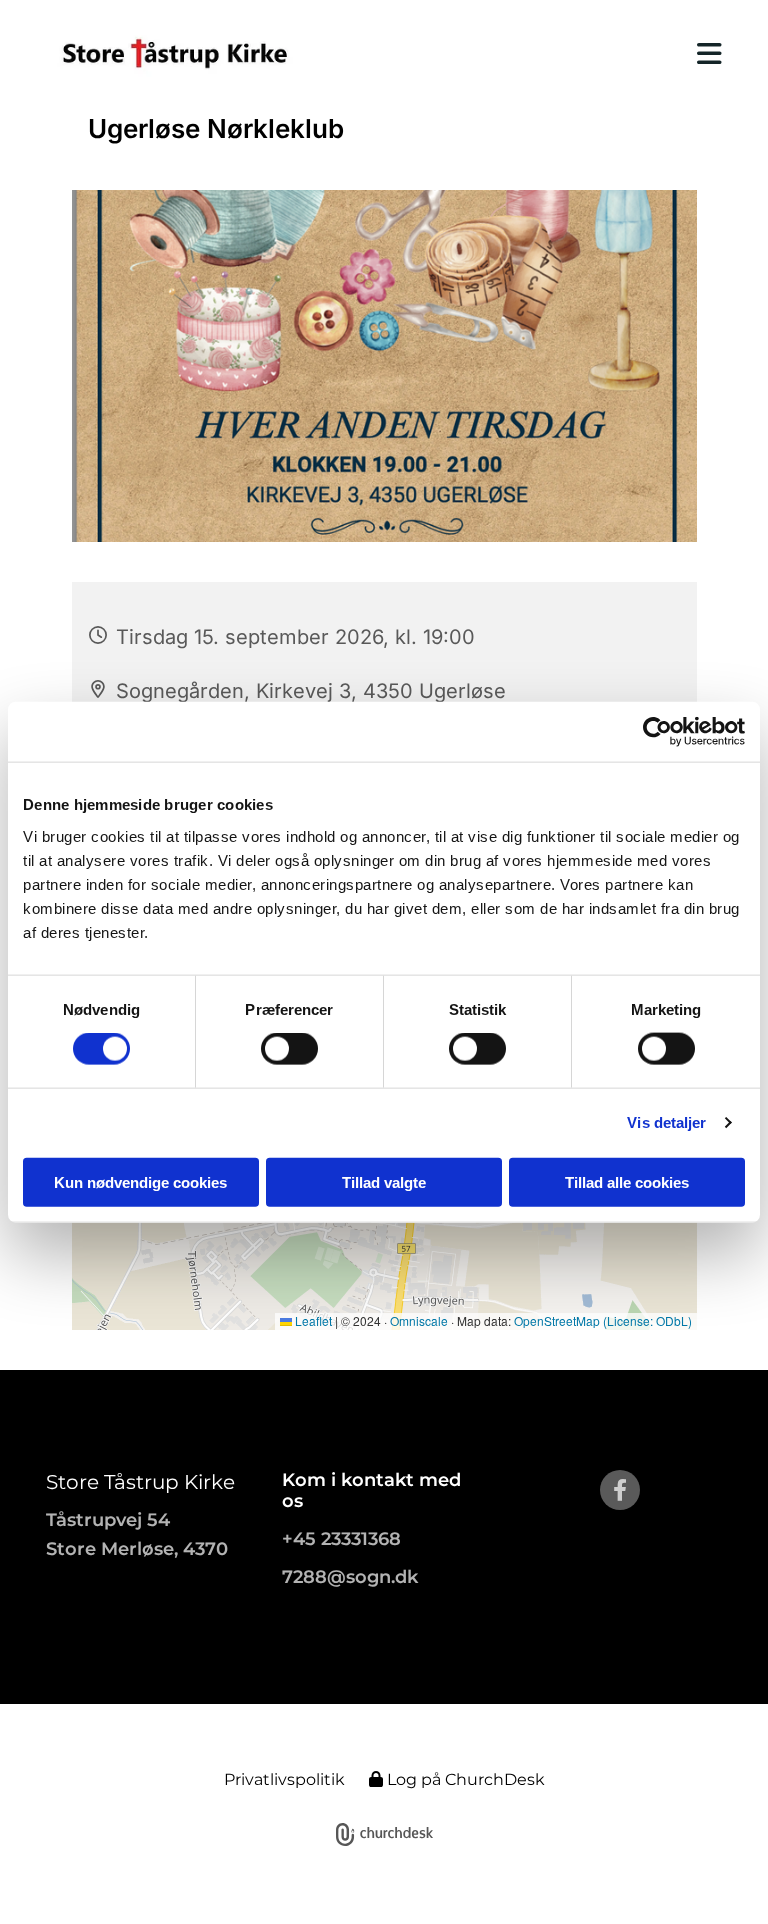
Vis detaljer (666, 1122)
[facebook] (620, 1490)
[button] (531, 54)
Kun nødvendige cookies (140, 1181)
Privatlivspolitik (284, 1779)
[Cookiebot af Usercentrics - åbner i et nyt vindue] (657, 732)
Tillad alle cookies (627, 1181)
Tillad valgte (384, 1181)
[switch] (289, 1049)
